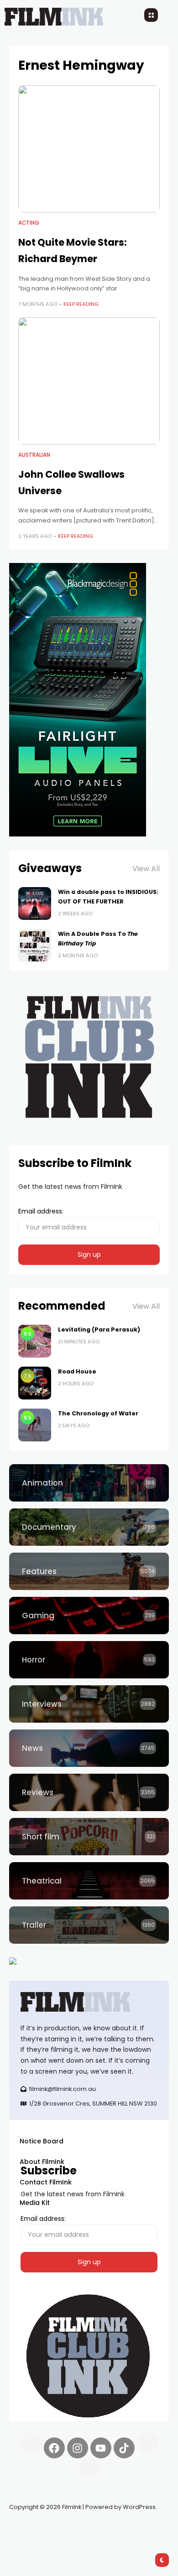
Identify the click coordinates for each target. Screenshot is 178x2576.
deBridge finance (36, 2540)
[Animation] (89, 1483)
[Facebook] (54, 2448)
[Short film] (89, 1837)
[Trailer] (89, 1925)
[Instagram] (78, 2448)
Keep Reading (81, 304)
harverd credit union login (106, 2540)
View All (146, 869)
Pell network (84, 2529)
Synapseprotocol (36, 2529)
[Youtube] (101, 2448)
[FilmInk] (89, 2002)
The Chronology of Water (98, 1413)
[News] (89, 1748)
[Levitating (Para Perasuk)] (35, 1341)
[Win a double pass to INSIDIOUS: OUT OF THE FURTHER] (35, 903)
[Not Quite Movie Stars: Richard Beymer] (89, 149)
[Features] (89, 1571)
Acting (29, 223)
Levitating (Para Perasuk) (99, 1329)
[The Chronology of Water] (35, 1425)
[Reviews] (89, 1792)
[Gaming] (89, 1616)
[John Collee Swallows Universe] (89, 381)
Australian (34, 455)
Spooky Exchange (132, 2529)
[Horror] (89, 1660)
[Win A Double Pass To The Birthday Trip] (35, 945)
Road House (77, 1371)
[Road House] (35, 1383)
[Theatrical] (89, 1881)
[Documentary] (89, 1527)
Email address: (41, 1211)
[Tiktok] (124, 2448)
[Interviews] (89, 1704)
